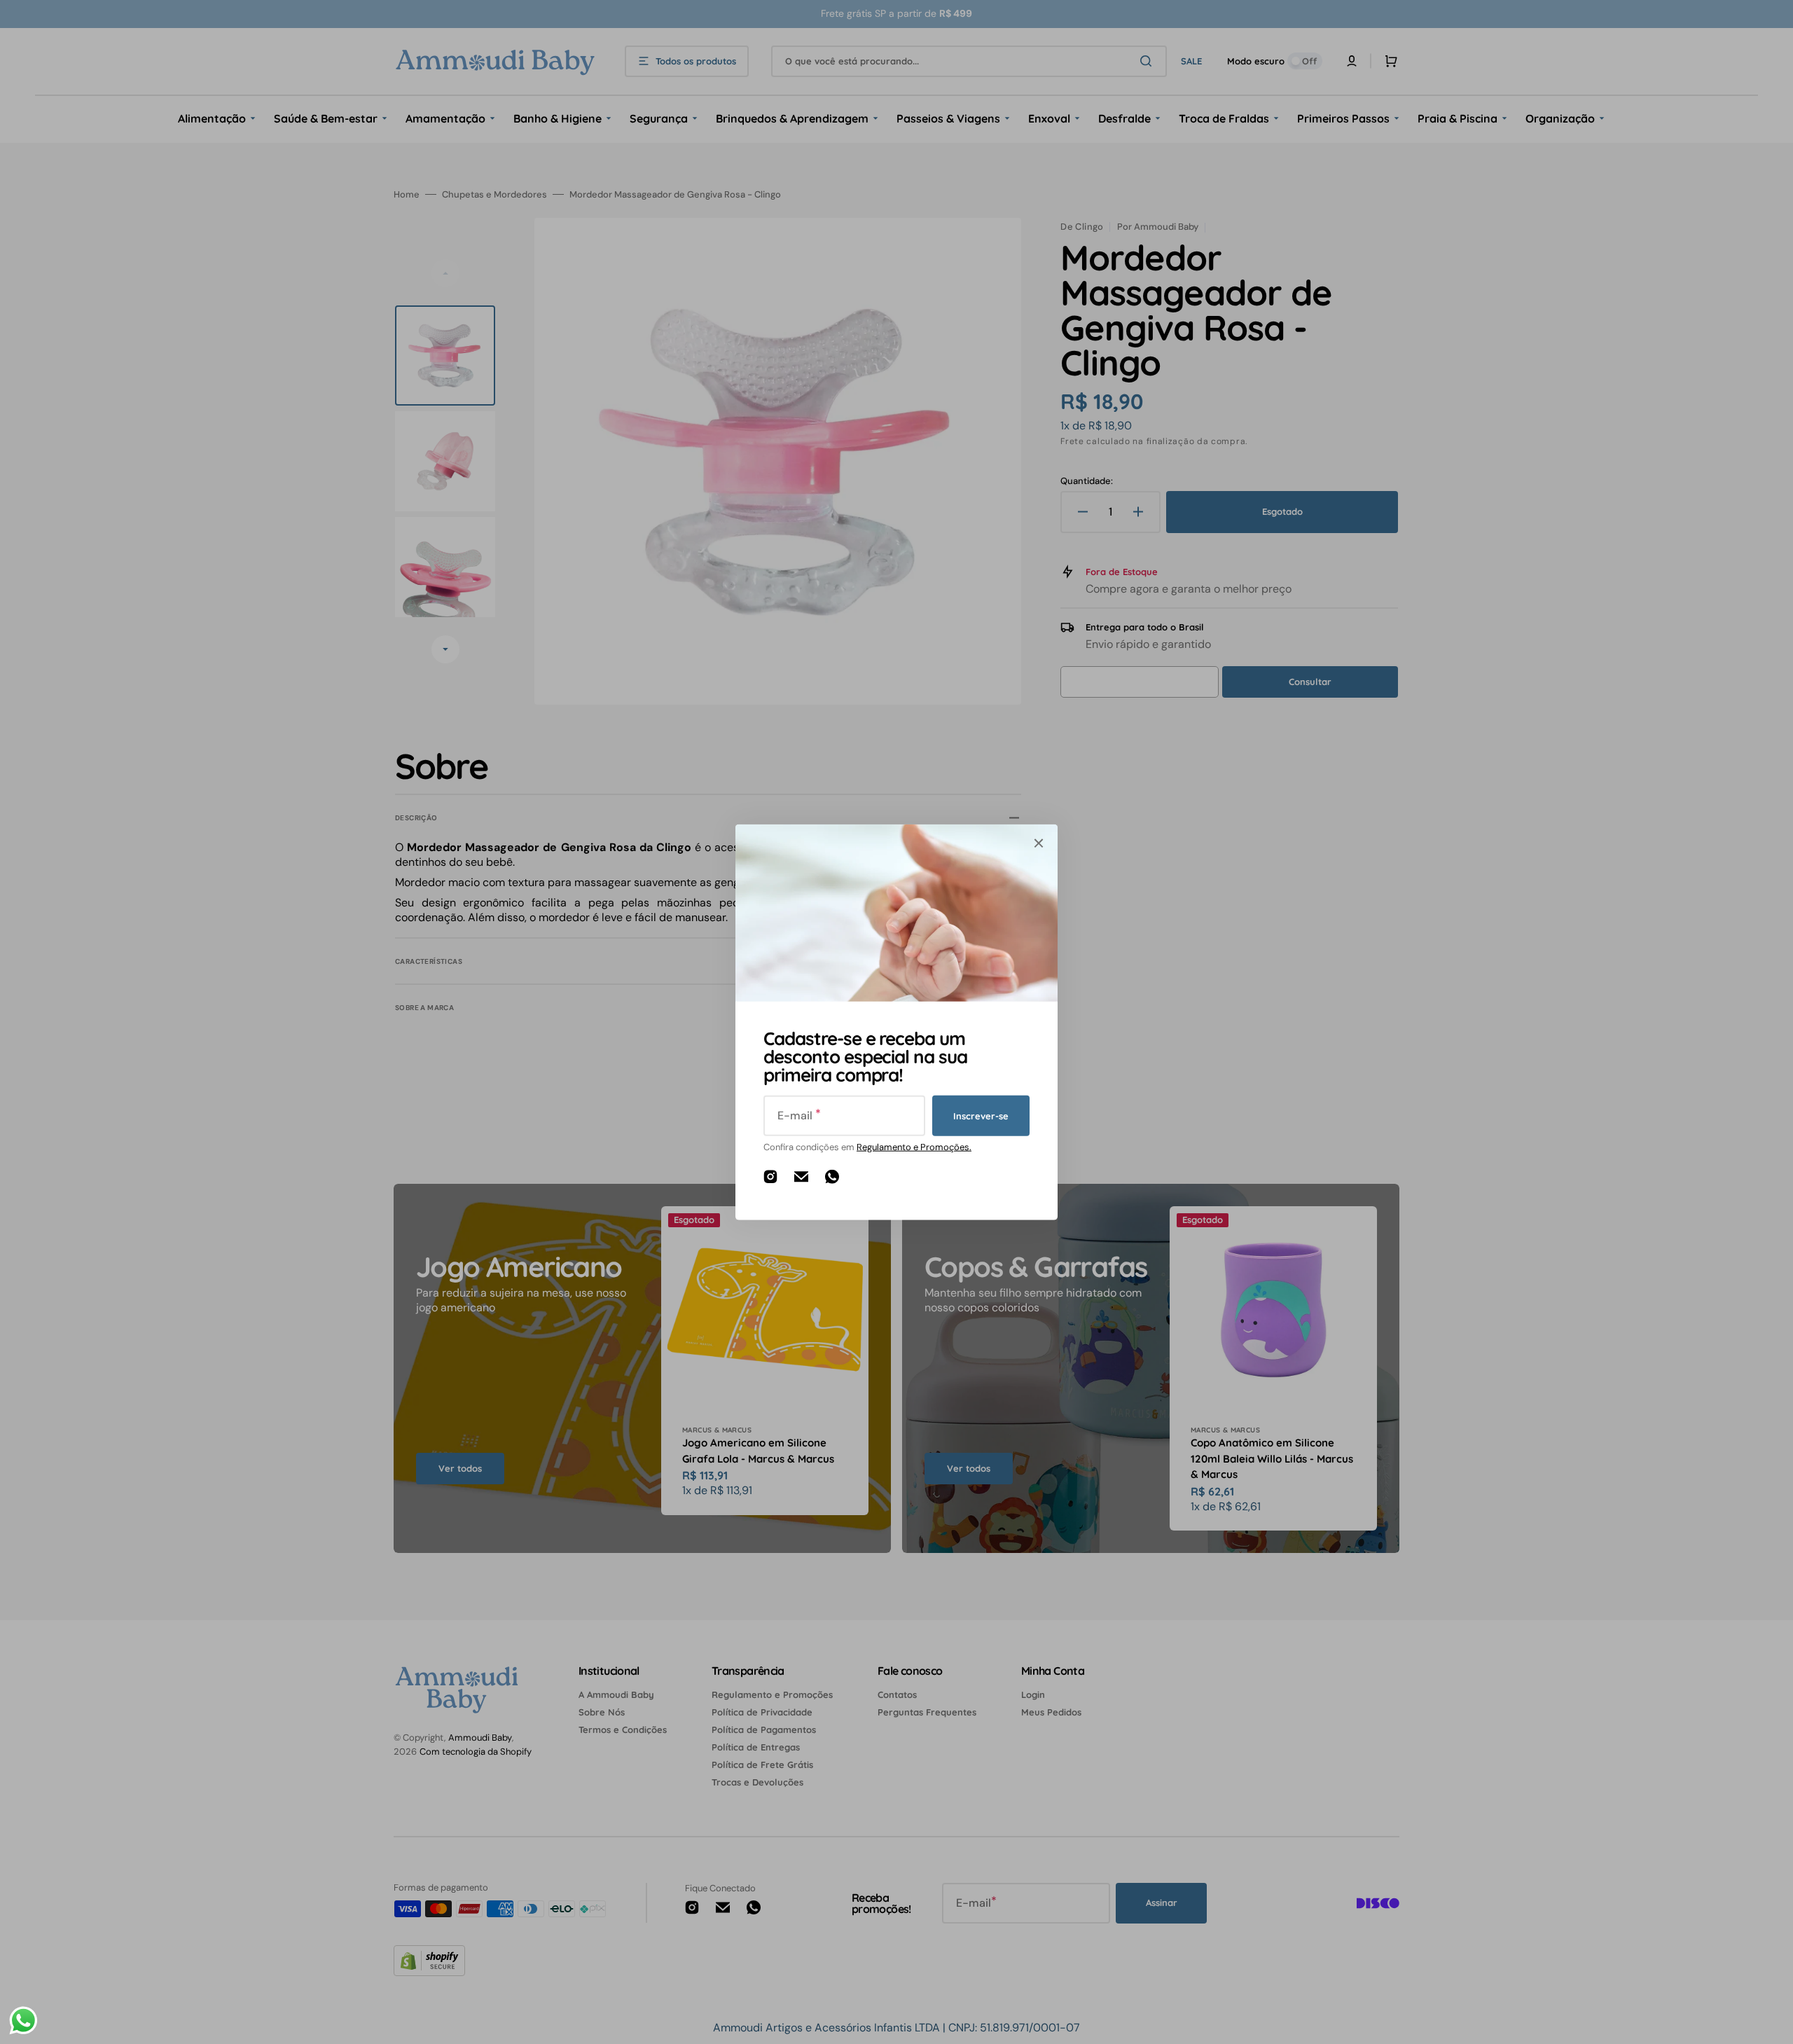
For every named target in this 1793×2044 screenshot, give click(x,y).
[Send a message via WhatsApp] (23, 2021)
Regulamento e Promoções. (914, 1147)
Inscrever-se (981, 1115)
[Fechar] (1039, 843)
